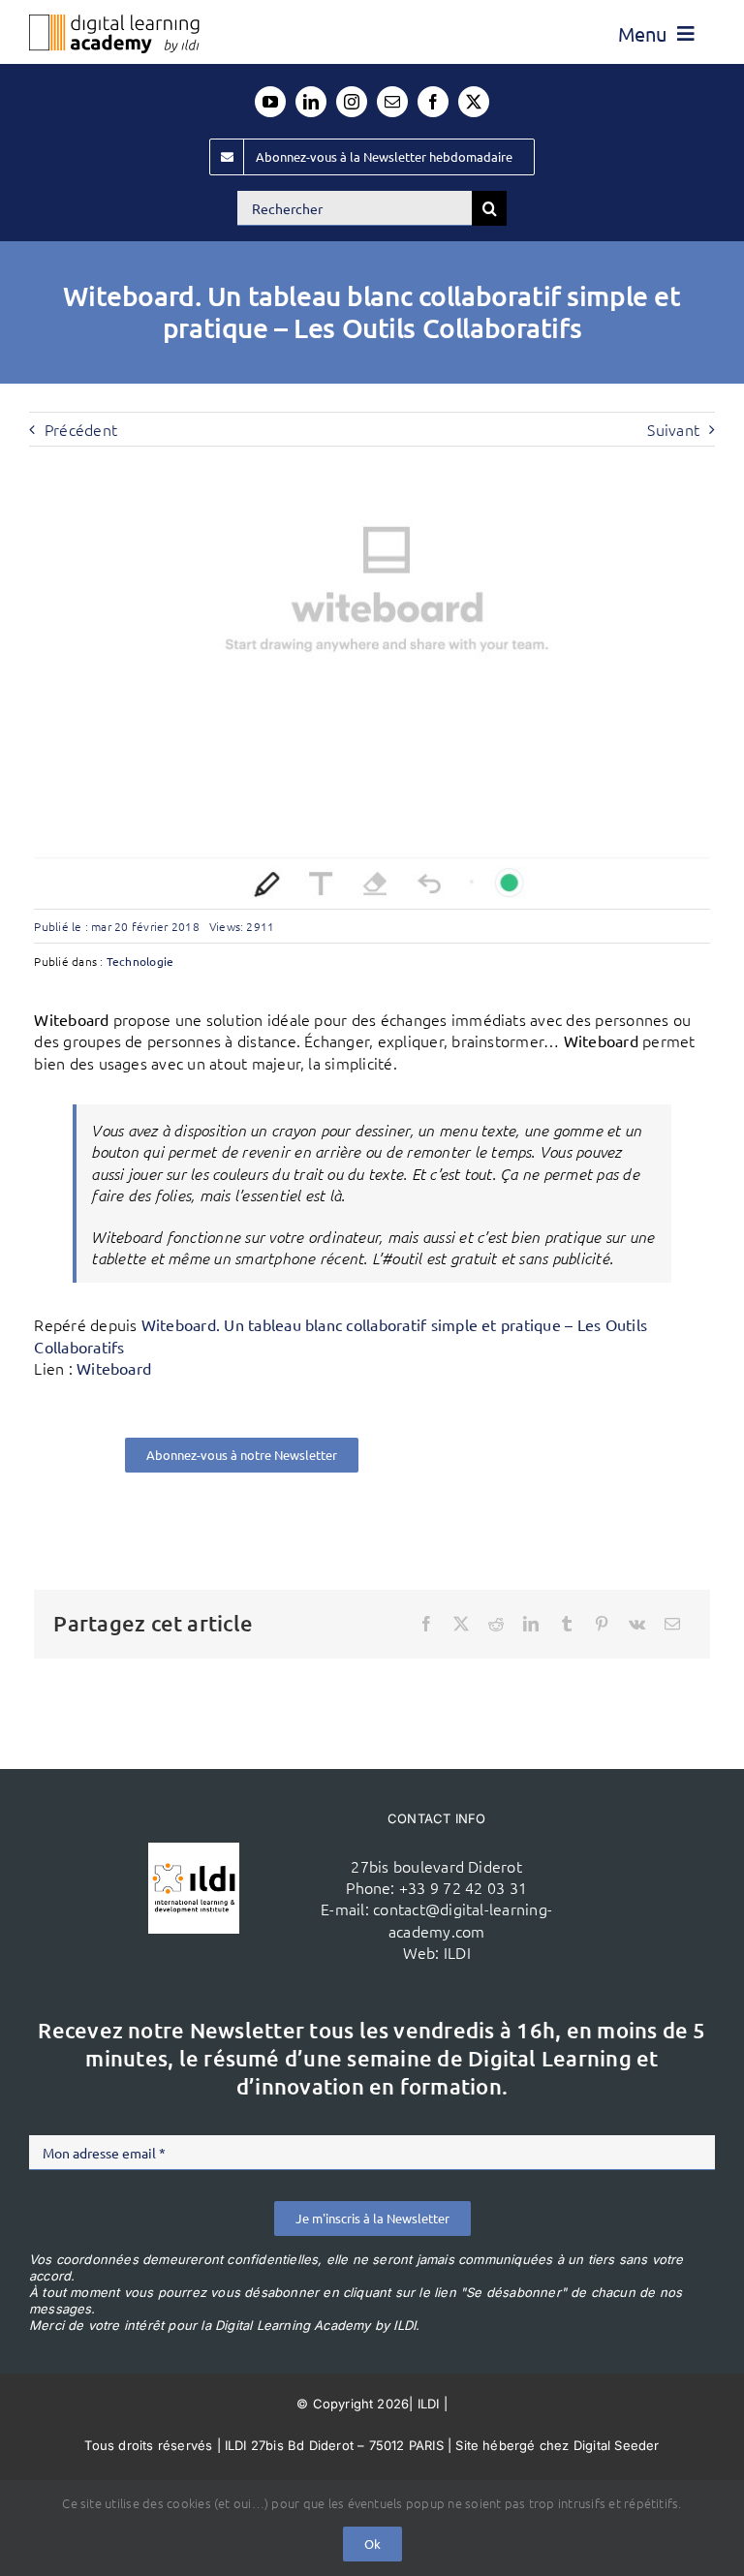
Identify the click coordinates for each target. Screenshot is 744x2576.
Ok (372, 2544)
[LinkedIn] (531, 1624)
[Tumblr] (567, 1624)
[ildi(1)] (194, 1850)
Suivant (673, 429)
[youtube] (270, 102)
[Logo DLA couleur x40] (114, 22)
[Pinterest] (602, 1624)
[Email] (672, 1624)
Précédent (81, 429)
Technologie (140, 961)
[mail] (392, 102)
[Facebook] (426, 1624)
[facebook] (433, 102)
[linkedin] (311, 102)
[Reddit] (496, 1624)
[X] (461, 1624)
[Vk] (637, 1624)
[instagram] (352, 102)
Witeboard (114, 1368)
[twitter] (474, 102)
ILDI (457, 1952)
